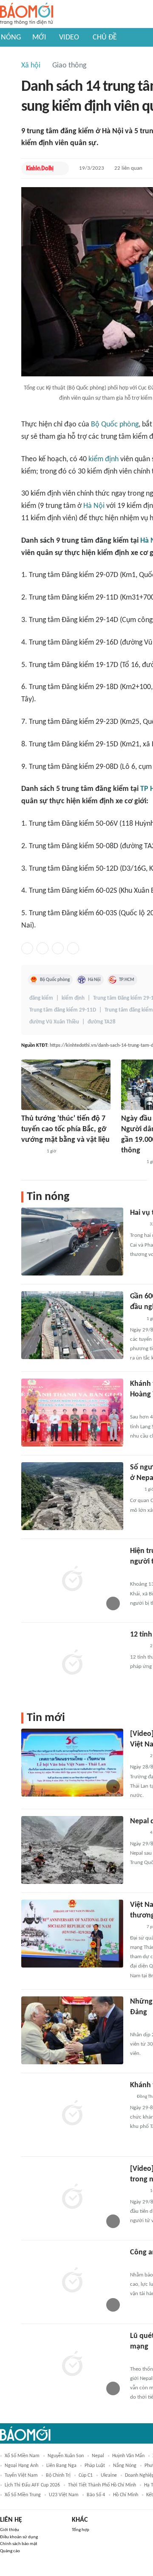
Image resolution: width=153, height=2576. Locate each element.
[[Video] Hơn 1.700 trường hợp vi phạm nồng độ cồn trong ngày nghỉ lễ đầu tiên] (72, 2198)
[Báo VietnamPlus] (140, 1573)
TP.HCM (127, 980)
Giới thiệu (10, 2530)
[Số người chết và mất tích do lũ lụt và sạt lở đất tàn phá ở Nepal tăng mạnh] (72, 1496)
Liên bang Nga (61, 2466)
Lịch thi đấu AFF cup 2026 (32, 2485)
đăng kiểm (41, 998)
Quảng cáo (10, 2551)
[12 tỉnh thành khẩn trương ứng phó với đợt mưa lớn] (72, 1663)
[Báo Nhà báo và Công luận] (31, 1152)
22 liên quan (128, 168)
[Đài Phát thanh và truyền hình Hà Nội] (139, 2264)
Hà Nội (94, 506)
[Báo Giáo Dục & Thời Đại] (135, 1490)
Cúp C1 (86, 2475)
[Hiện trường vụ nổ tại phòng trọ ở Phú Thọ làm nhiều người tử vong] (72, 1580)
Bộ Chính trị (58, 2475)
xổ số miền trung (23, 2495)
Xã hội (31, 66)
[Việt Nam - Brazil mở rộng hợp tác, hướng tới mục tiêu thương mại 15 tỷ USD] (72, 1934)
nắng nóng (125, 2466)
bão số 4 (96, 2495)
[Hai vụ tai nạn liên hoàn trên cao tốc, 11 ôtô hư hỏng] (72, 1242)
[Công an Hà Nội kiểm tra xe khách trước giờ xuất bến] (72, 2281)
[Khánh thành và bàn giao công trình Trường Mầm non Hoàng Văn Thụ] (72, 1413)
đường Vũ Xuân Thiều (54, 1022)
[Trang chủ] (27, 14)
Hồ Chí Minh (126, 2495)
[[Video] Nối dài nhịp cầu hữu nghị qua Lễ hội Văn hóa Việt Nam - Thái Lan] (72, 1763)
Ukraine (109, 2475)
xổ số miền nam (22, 2456)
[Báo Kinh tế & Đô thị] (40, 168)
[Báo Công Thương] (140, 2024)
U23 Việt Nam (64, 2495)
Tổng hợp (81, 2530)
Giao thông (69, 66)
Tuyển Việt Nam (21, 2475)
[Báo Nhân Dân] (137, 1756)
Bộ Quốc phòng (115, 425)
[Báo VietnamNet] (137, 1225)
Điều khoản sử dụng (19, 2537)
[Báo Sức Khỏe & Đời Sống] (137, 1646)
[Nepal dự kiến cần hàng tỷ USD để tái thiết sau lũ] (72, 1850)
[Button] (60, 168)
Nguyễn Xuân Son (66, 2456)
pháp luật (95, 2466)
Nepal (98, 2456)
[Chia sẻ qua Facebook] (27, 948)
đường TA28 (102, 1022)
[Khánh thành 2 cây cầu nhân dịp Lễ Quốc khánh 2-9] (72, 2114)
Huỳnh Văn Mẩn (128, 2456)
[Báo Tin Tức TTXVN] (136, 1319)
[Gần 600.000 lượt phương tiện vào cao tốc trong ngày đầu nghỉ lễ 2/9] (72, 1325)
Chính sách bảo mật (19, 2544)
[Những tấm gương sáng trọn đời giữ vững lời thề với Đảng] (72, 2030)
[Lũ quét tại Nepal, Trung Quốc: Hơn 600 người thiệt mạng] (72, 2365)
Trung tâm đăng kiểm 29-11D (63, 1010)
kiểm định (103, 459)
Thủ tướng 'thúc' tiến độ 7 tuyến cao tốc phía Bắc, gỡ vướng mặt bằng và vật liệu (65, 1129)
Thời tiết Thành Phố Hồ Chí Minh (102, 2485)
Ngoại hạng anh (21, 2466)
